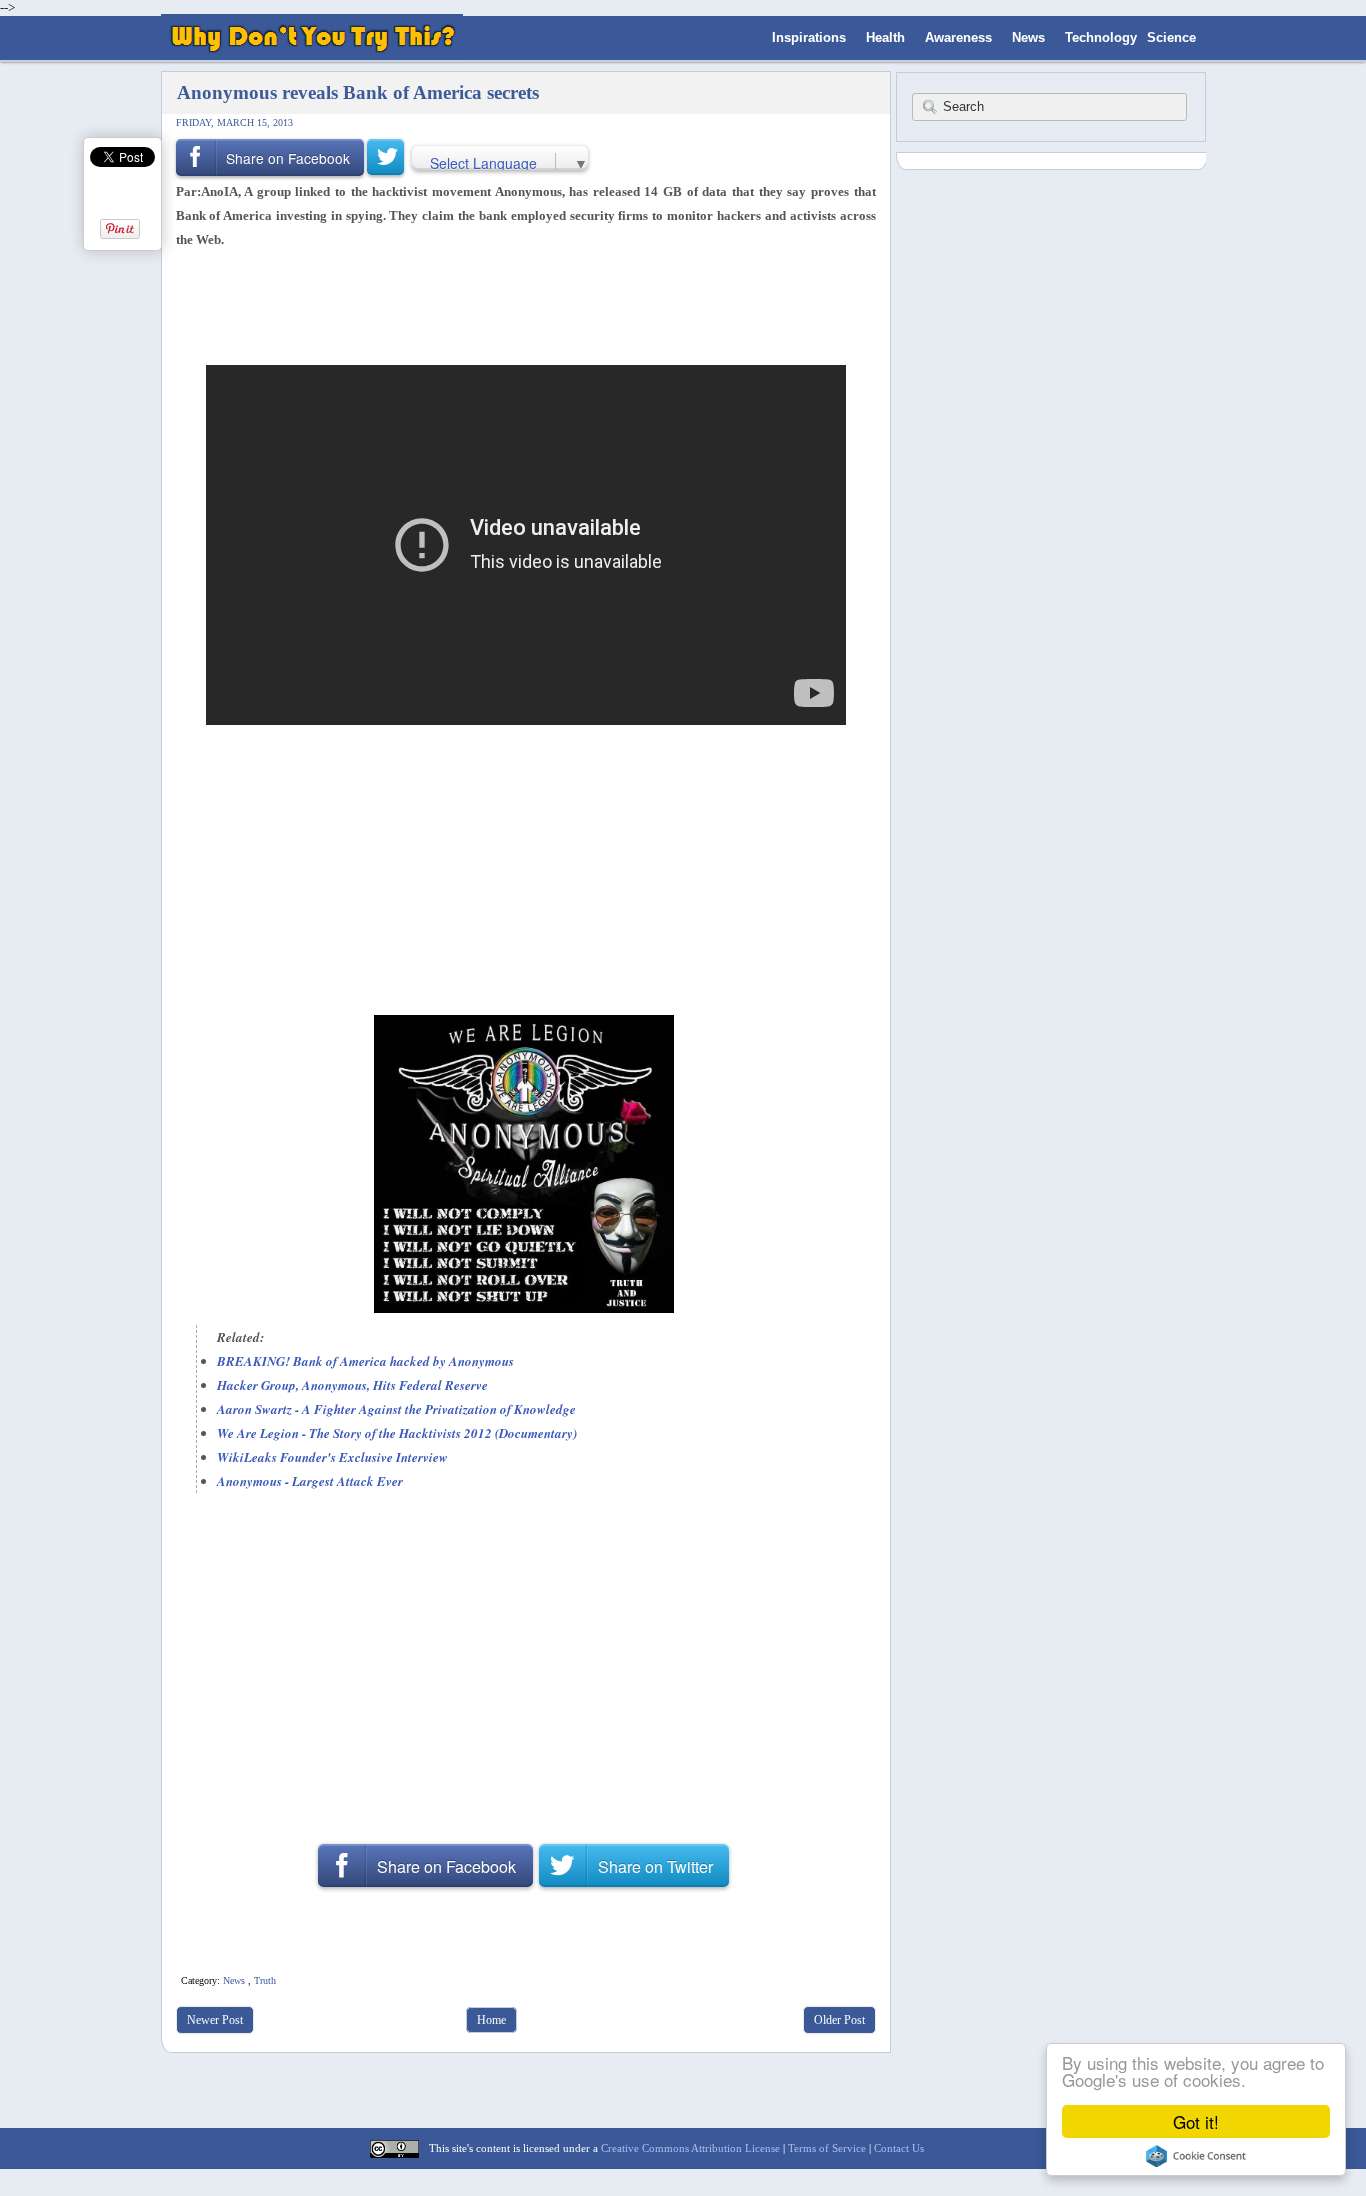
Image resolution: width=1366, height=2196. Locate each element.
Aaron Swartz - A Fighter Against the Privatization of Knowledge (396, 1409)
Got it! (1196, 2121)
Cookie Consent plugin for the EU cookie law (1196, 2156)
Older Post (839, 2020)
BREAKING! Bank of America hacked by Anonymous (365, 1361)
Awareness (958, 37)
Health (885, 37)
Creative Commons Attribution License (690, 2148)
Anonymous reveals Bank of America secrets (358, 92)
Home (491, 2020)
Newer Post (215, 2020)
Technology (1101, 37)
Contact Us (899, 2148)
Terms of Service (827, 2148)
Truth (265, 1980)
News (1028, 37)
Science (1171, 37)
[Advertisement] (519, 305)
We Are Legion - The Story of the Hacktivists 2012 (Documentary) (397, 1433)
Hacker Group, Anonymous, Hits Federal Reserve (352, 1385)
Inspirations (809, 37)
